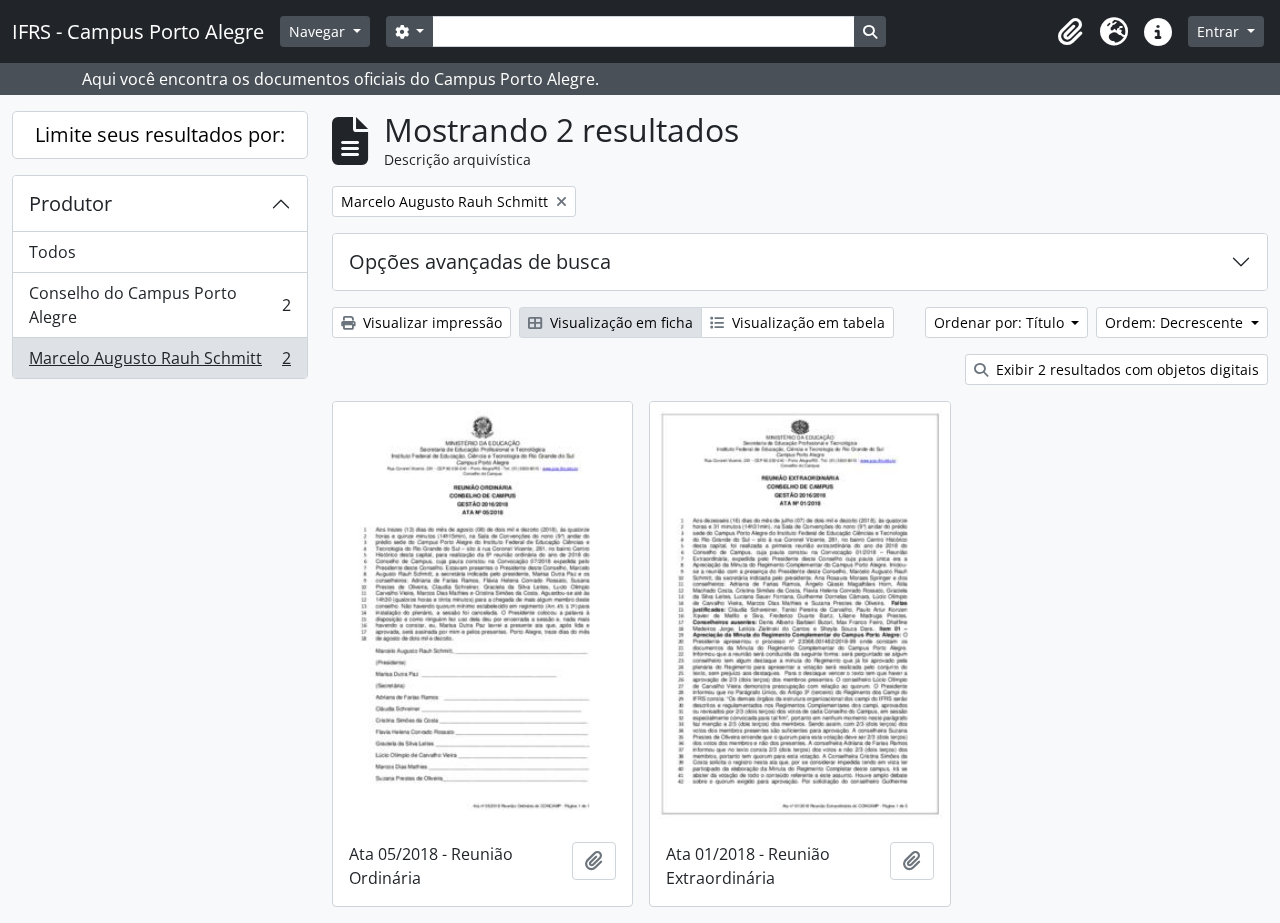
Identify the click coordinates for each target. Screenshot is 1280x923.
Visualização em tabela (806, 322)
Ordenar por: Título (1001, 322)
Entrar (1220, 31)
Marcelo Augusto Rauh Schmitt (159, 362)
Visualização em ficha (619, 322)
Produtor (70, 203)
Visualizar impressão (430, 322)
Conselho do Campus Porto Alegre (159, 305)
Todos (52, 252)
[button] (1070, 32)
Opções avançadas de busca (480, 261)
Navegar (319, 31)
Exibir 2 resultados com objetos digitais (1125, 369)
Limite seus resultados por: (160, 134)
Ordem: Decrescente (1176, 322)
